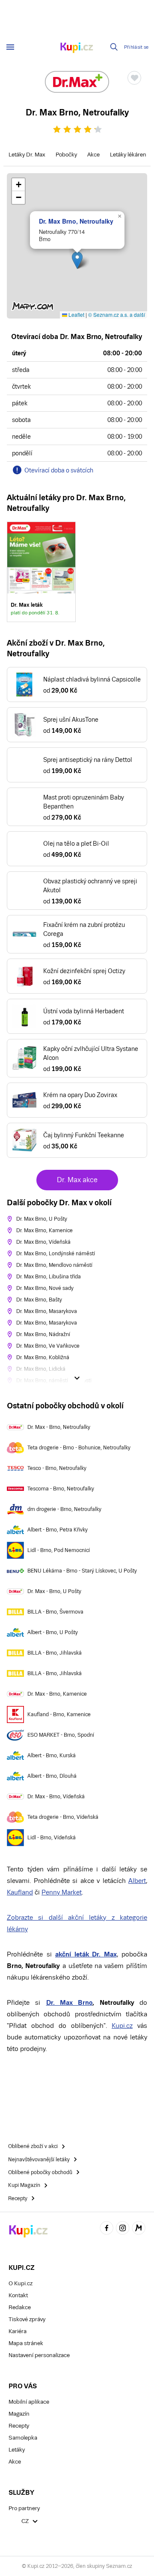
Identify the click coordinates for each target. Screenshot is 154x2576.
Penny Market (62, 1892)
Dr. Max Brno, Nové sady (45, 1288)
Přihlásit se (136, 47)
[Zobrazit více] (77, 1378)
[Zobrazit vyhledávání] (114, 47)
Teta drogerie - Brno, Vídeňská (63, 1817)
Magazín (19, 2414)
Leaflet (76, 314)
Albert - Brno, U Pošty (53, 1632)
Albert (137, 1881)
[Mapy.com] (139, 2229)
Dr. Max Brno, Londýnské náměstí (56, 1254)
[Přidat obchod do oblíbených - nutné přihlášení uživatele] (134, 78)
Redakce (20, 2307)
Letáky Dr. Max (27, 155)
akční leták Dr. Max (86, 1954)
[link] (41, 572)
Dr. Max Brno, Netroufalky (76, 221)
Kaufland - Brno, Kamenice (59, 1714)
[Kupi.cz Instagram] (123, 2229)
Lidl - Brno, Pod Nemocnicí (59, 1550)
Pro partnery (24, 2508)
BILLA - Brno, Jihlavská (55, 1653)
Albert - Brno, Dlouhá (52, 1776)
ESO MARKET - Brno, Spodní (61, 1735)
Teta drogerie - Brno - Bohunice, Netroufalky (79, 1448)
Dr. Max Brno (70, 2002)
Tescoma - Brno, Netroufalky (61, 1489)
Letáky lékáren (128, 155)
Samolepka (23, 2438)
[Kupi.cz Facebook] (107, 2229)
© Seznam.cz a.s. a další (117, 314)
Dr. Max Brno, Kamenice (44, 1230)
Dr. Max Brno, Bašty (39, 1300)
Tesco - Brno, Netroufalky (57, 1468)
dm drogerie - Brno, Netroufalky (64, 1509)
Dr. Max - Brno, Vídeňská (56, 1797)
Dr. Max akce (77, 1180)
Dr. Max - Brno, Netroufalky (59, 1427)
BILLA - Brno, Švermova (55, 1612)
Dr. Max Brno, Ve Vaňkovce (48, 1346)
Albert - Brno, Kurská (52, 1756)
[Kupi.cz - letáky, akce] (77, 48)
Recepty (19, 2426)
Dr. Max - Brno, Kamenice (57, 1694)
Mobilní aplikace (29, 2402)
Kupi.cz (122, 2026)
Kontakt (18, 2295)
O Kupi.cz (21, 2283)
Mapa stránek (26, 2343)
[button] (77, 260)
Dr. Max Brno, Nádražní (43, 1334)
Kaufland (20, 1892)
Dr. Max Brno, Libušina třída (49, 1277)
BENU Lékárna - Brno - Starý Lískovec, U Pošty (82, 1571)
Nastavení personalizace (39, 2355)
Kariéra (18, 2331)
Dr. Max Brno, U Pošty (42, 1219)
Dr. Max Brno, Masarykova (47, 1311)
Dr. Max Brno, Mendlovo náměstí (54, 1265)
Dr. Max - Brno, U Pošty (54, 1591)
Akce (93, 155)
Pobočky (66, 155)
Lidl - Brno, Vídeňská (52, 1838)
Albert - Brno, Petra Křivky (58, 1530)
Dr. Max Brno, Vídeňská (43, 1242)
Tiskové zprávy (27, 2319)
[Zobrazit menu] (10, 47)
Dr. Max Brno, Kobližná (43, 1357)
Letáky (17, 2450)
